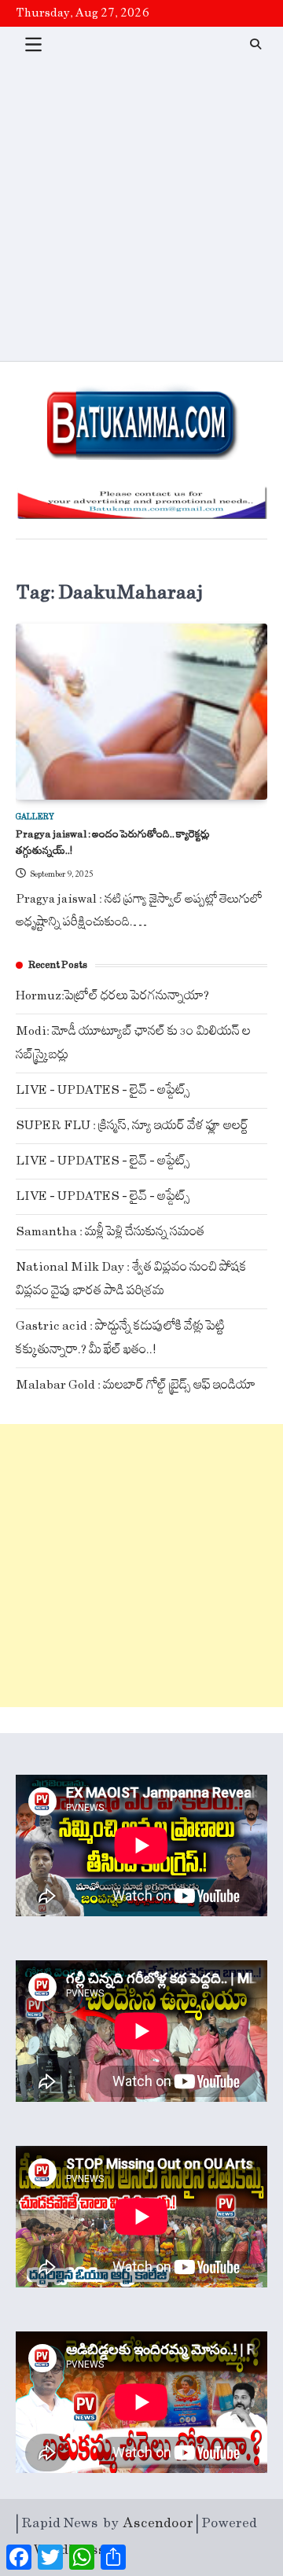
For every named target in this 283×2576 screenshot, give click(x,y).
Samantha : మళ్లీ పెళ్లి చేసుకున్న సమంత (110, 1232)
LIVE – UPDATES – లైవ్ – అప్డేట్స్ (103, 1090)
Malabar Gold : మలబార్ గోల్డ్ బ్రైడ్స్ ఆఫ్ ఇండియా (136, 1385)
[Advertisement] (141, 212)
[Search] (255, 44)
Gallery (35, 817)
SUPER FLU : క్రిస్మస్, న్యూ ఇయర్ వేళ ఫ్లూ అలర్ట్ (132, 1126)
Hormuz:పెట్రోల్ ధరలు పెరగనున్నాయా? (112, 996)
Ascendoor (158, 2523)
